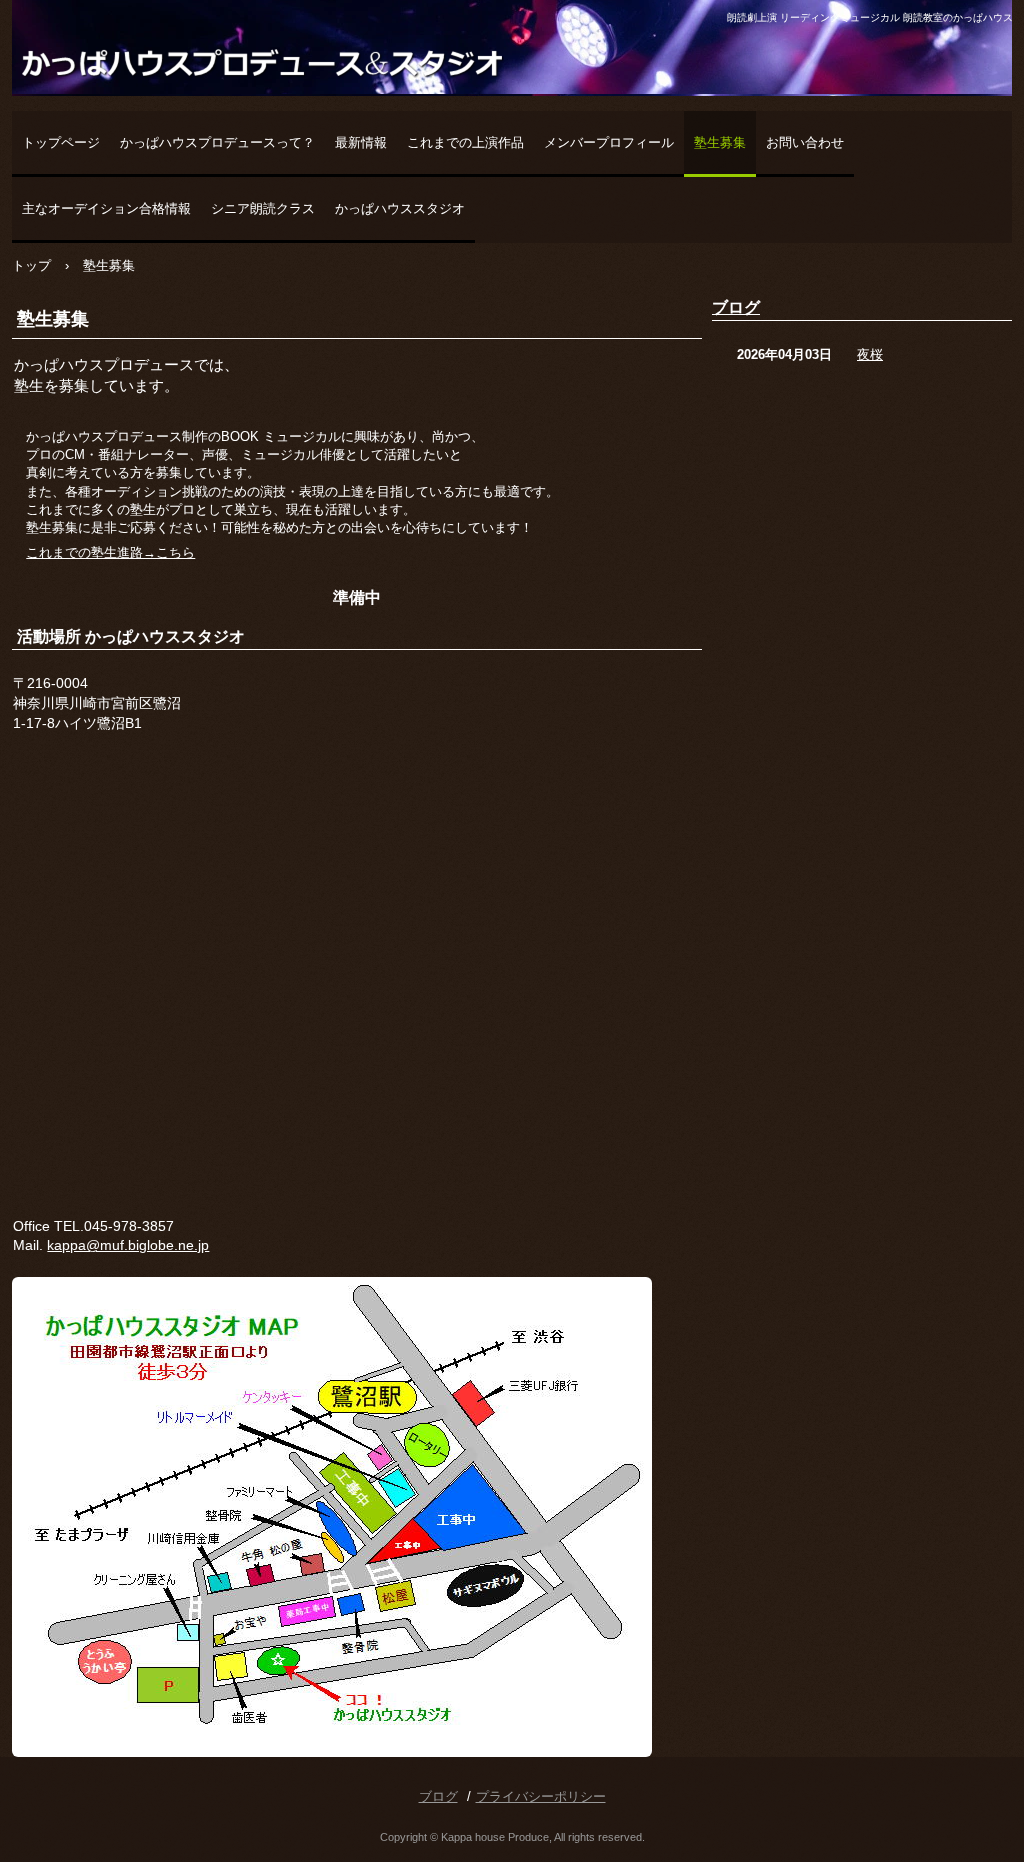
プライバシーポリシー (541, 1796)
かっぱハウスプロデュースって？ (217, 142)
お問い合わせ (805, 142)
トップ (31, 265)
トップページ (61, 142)
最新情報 (361, 142)
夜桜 (870, 354)
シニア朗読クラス (263, 208)
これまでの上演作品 (465, 142)
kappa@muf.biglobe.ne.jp (128, 1245)
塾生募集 (720, 142)
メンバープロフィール (609, 142)
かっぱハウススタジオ (400, 208)
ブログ (736, 307)
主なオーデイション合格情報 (106, 208)
